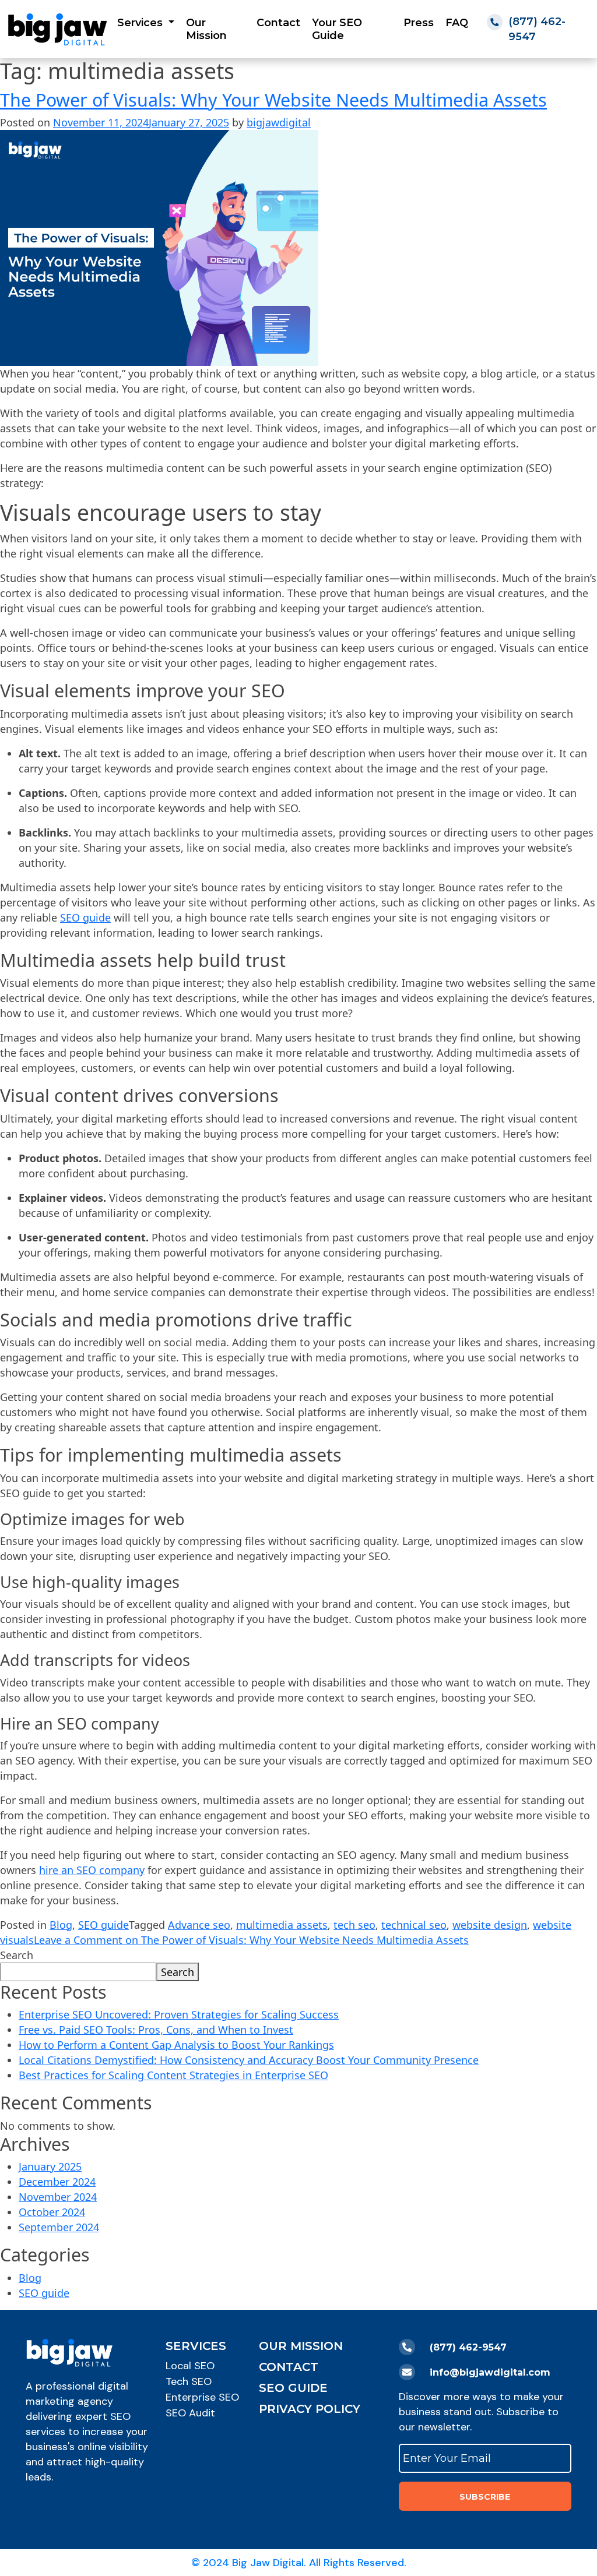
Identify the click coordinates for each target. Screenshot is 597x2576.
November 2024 (58, 2197)
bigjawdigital (279, 122)
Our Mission (206, 29)
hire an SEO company (92, 1870)
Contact (278, 23)
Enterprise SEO (202, 2397)
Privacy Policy (310, 2409)
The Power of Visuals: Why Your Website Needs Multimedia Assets (273, 100)
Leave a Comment (251, 1940)
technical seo (414, 1925)
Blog (61, 1925)
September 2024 (59, 2227)
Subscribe (485, 2497)
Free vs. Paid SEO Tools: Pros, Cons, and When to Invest (156, 2030)
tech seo (354, 1925)
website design (490, 1925)
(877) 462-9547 (468, 2347)
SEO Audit (190, 2413)
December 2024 (57, 2182)
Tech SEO (189, 2381)
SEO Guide (293, 2388)
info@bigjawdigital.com (490, 2372)
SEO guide (85, 918)
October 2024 (52, 2212)
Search (17, 1955)
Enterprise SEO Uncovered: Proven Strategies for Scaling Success (179, 2014)
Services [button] (141, 23)
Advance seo (199, 1925)
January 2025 (50, 2166)
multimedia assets (282, 1925)
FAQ (457, 23)
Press (419, 23)
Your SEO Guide (337, 29)
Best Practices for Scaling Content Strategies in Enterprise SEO (173, 2075)
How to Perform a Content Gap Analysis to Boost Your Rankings (176, 2045)
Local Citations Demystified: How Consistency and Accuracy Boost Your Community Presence (249, 2060)
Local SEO (190, 2366)
